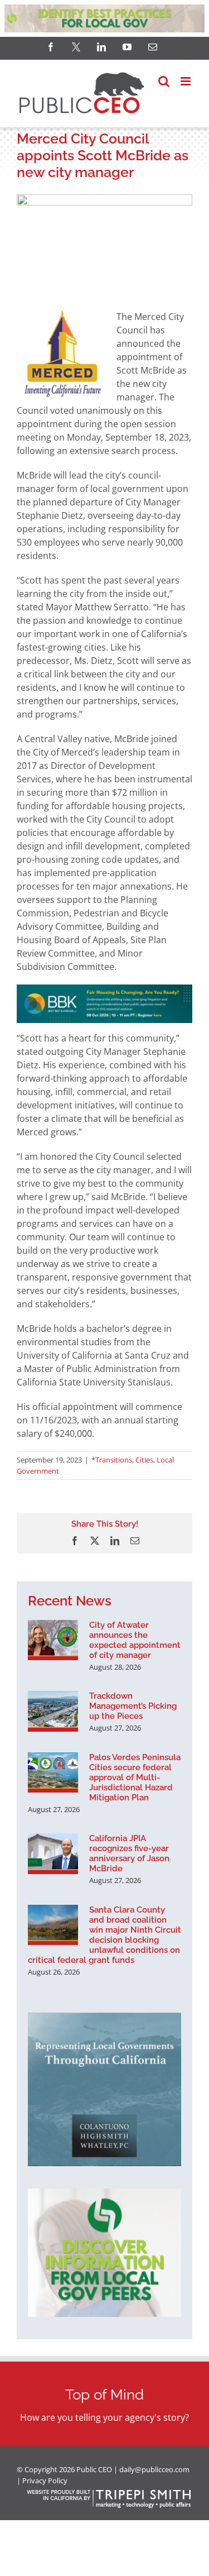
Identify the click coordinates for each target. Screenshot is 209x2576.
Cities (144, 1460)
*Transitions (112, 1460)
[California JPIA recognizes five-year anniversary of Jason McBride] (53, 1853)
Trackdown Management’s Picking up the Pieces (133, 1706)
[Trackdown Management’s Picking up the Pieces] (53, 1711)
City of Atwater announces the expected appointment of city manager (135, 1640)
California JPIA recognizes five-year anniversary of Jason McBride (129, 1853)
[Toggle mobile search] (164, 81)
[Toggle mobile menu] (186, 81)
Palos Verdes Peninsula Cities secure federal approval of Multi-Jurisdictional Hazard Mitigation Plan (135, 1777)
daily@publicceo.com (154, 2469)
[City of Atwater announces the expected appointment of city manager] (53, 1640)
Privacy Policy (45, 2481)
